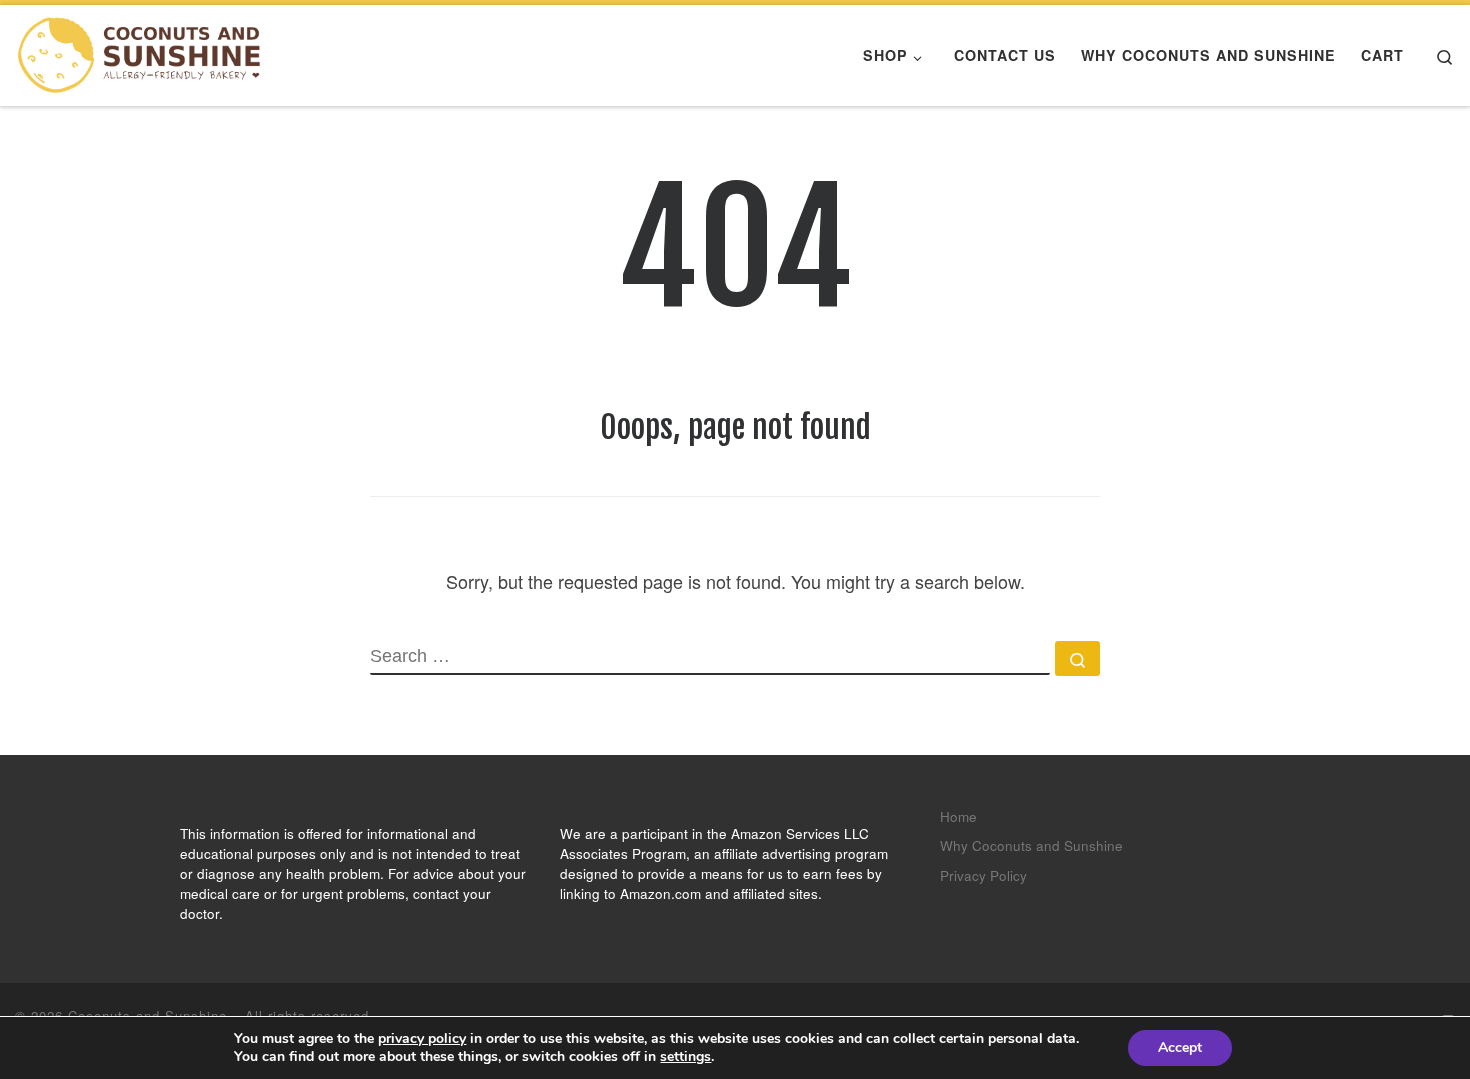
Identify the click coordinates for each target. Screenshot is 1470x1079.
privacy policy (422, 1038)
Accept (1180, 1047)
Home (958, 816)
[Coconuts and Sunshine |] (140, 54)
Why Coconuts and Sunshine (1031, 845)
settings (685, 1057)
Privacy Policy (983, 875)
